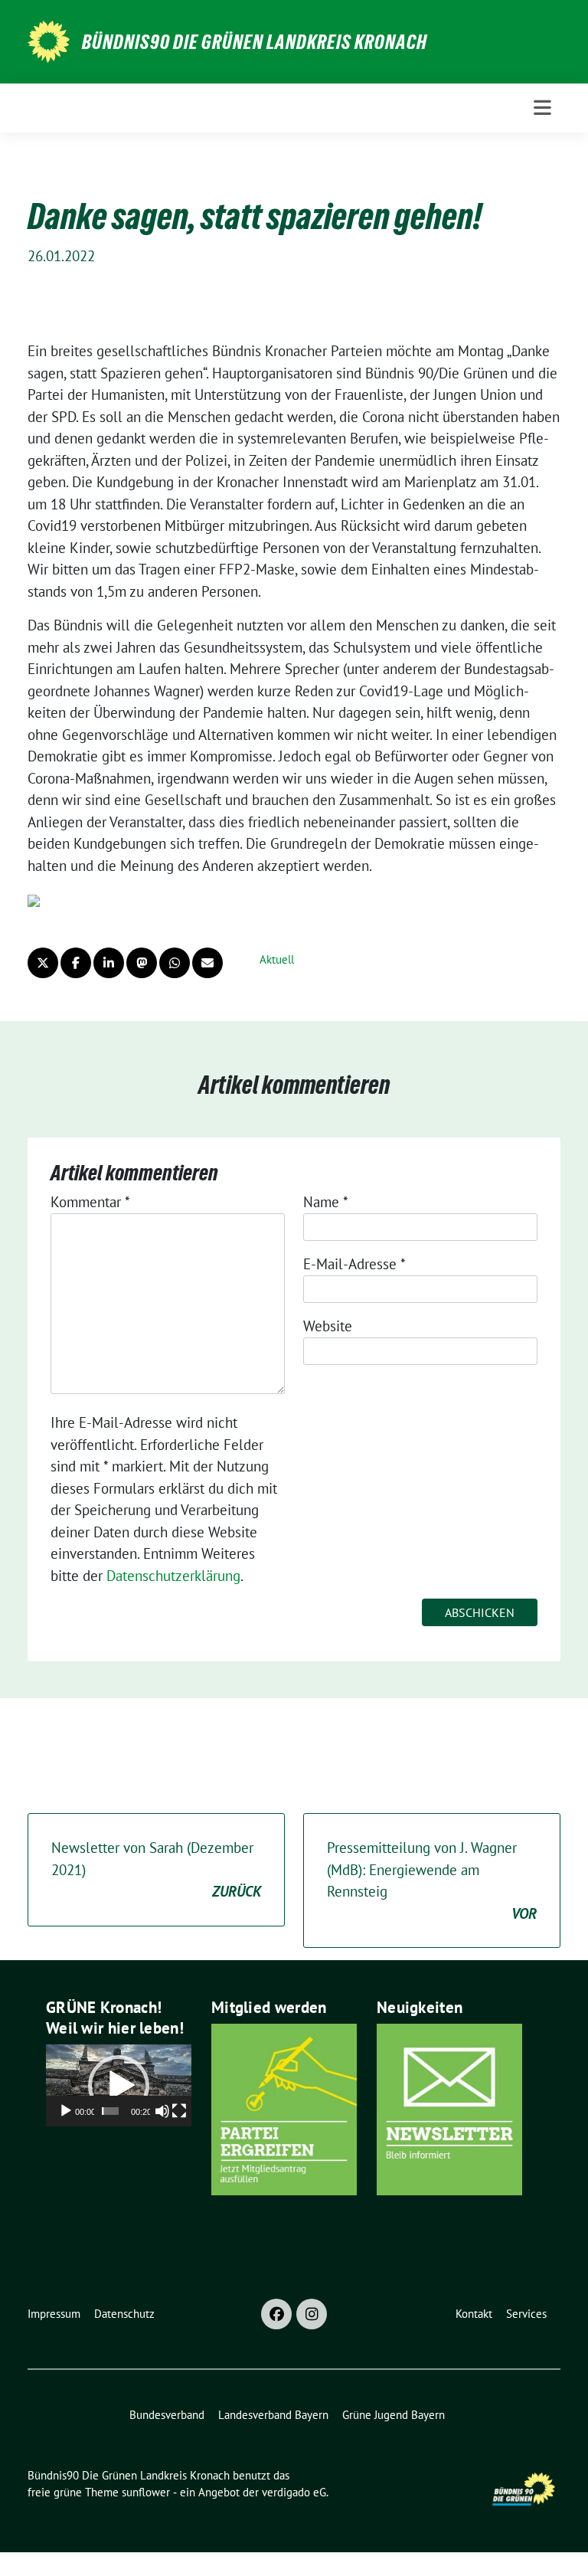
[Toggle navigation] (542, 108)
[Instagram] (312, 2314)
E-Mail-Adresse (354, 1264)
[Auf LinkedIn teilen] (109, 963)
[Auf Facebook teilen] (76, 963)
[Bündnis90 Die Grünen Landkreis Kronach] (49, 40)
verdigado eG (294, 2492)
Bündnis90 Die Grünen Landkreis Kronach (255, 42)
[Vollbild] (179, 2111)
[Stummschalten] (162, 2111)
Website (328, 1326)
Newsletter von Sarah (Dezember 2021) (156, 1869)
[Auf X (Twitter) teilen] (43, 963)
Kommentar (90, 1202)
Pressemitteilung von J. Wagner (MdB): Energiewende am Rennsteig (432, 1880)
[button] (119, 2086)
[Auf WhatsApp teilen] (175, 963)
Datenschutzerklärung (173, 1576)
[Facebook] (276, 2314)
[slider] (110, 2111)
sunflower (146, 2492)
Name (326, 1202)
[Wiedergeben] (66, 2111)
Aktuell (277, 959)
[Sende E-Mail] (207, 963)
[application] (119, 2085)
